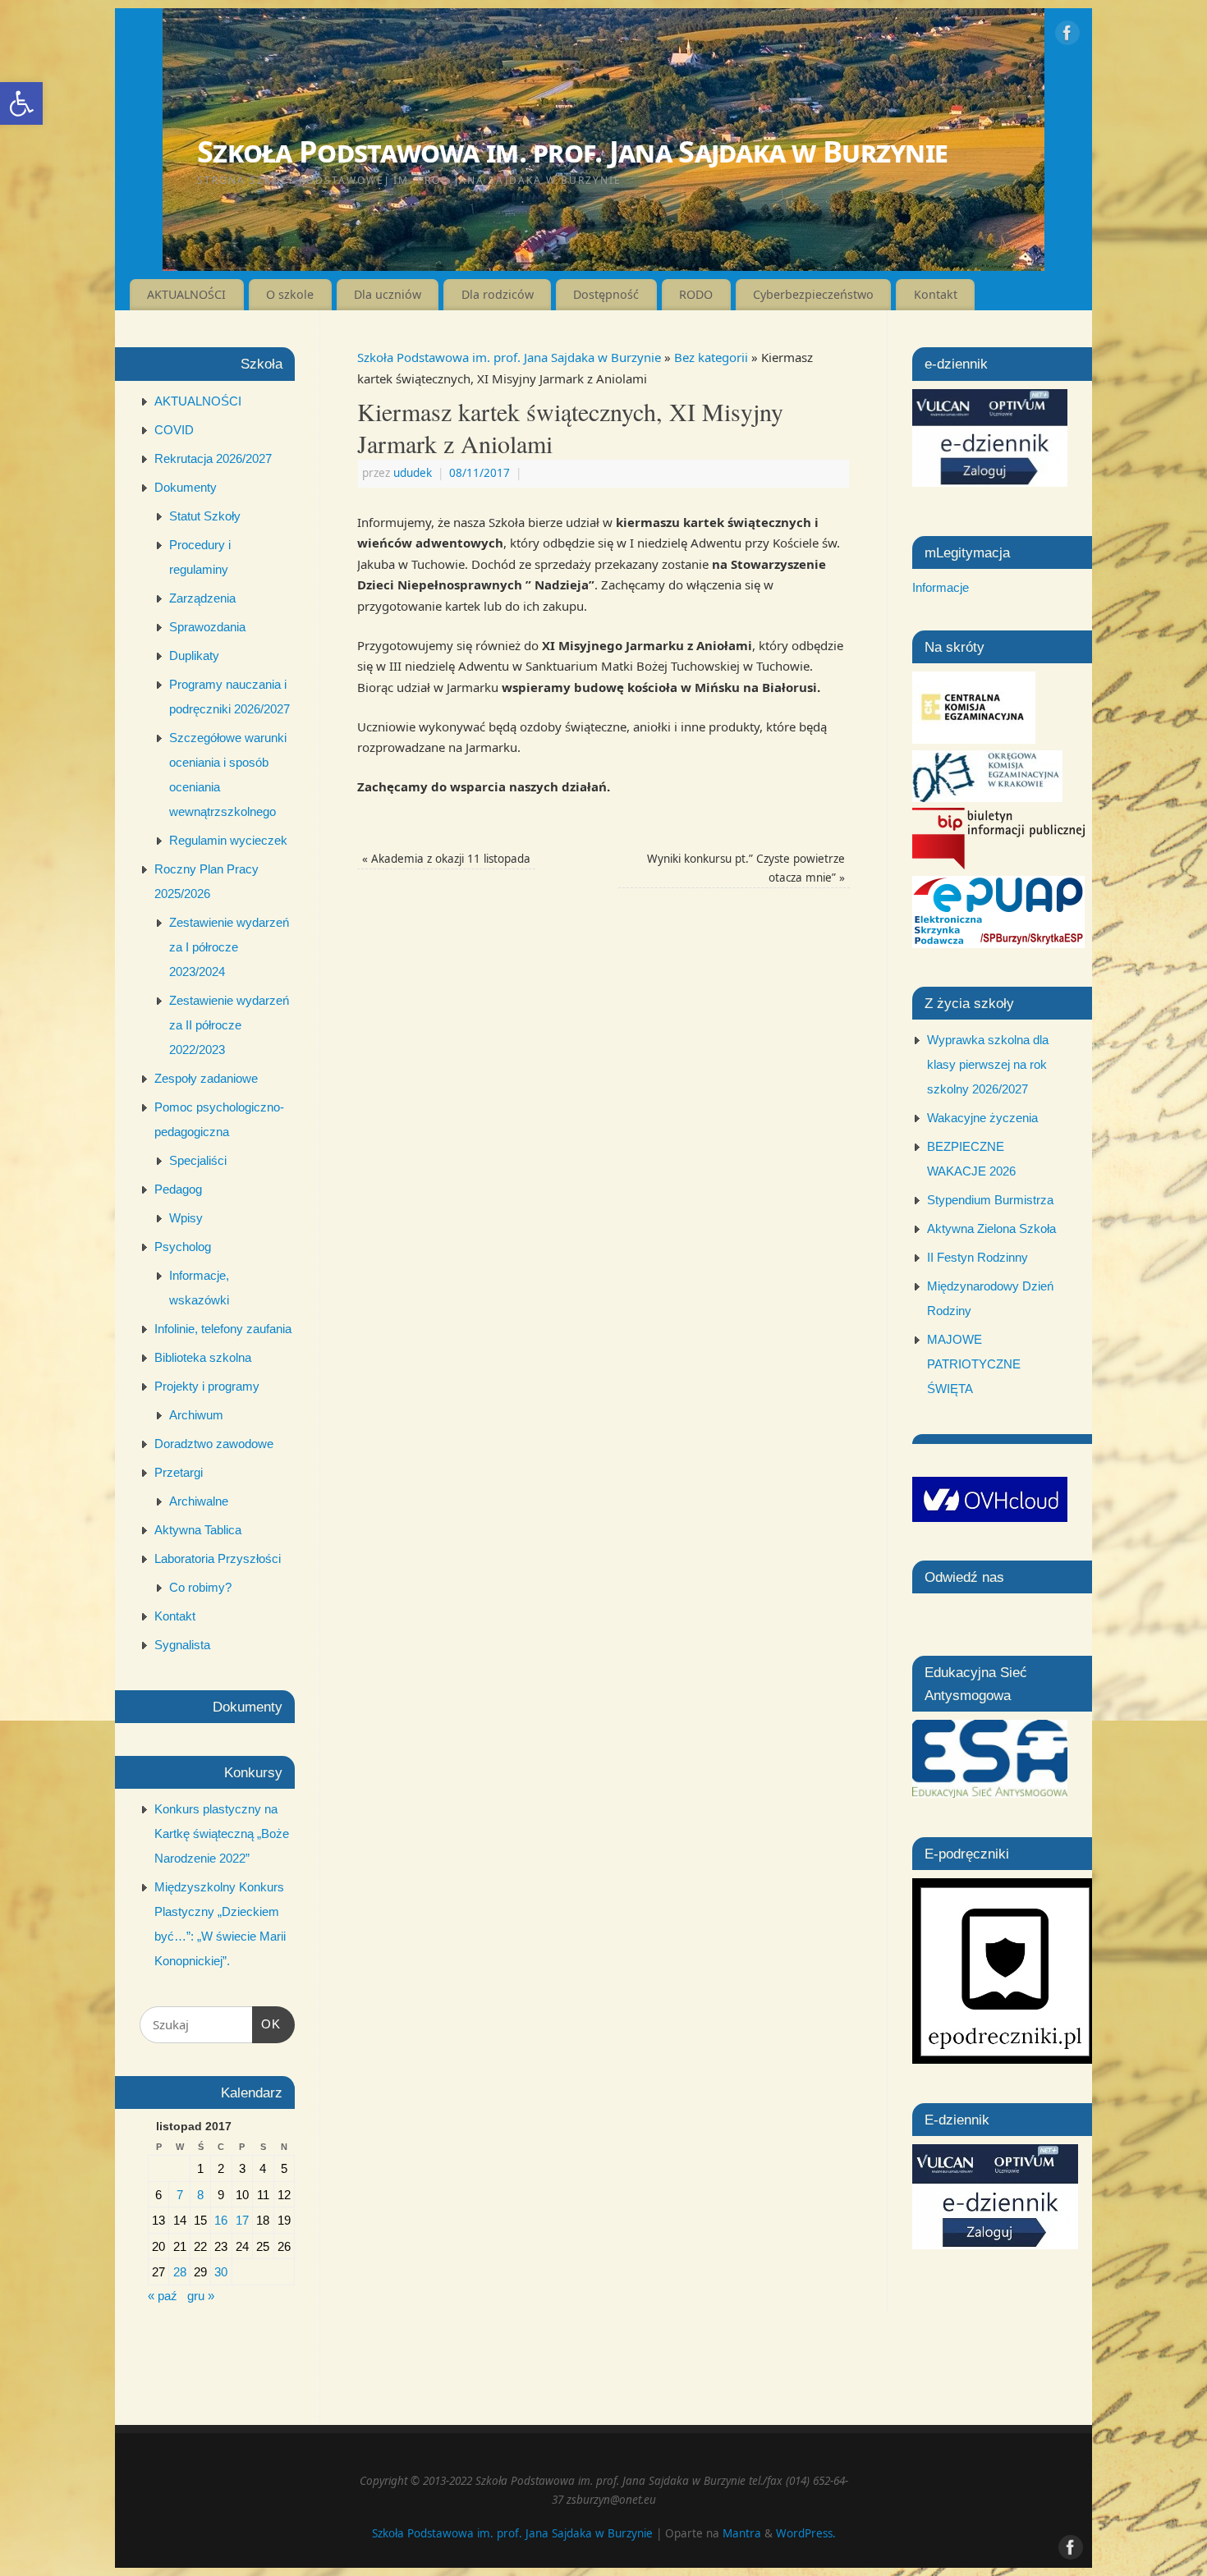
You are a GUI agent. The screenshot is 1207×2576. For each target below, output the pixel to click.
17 (242, 2220)
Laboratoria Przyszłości (218, 1558)
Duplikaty (194, 655)
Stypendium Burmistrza (990, 1200)
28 (180, 2272)
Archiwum (196, 1415)
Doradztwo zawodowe (214, 1444)
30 (221, 2272)
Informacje (941, 587)
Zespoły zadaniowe (206, 1078)
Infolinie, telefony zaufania (223, 1329)
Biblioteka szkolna (203, 1357)
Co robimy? (200, 1587)
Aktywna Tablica (198, 1530)
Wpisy (186, 1218)
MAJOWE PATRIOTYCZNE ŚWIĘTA (974, 1364)
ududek (413, 473)
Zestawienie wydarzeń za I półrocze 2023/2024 (229, 947)
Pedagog (178, 1189)
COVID (174, 430)
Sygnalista (182, 1645)
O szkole (290, 294)
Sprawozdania (207, 627)
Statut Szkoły (205, 516)
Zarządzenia (202, 598)
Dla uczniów (388, 294)
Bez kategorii (711, 357)
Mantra (742, 2533)
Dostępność (606, 294)
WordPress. (806, 2533)
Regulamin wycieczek (228, 840)
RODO (696, 294)
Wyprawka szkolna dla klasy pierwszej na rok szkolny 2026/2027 (988, 1064)
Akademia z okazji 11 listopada (446, 859)
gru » (201, 2296)
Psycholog (183, 1247)
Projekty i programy (207, 1386)
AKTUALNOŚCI (186, 294)
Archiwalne (199, 1501)
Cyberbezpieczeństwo (813, 294)
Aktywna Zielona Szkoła (991, 1228)
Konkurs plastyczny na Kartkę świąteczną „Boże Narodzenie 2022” (222, 1833)
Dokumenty (186, 487)
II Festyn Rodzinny (978, 1257)
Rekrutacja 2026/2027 (213, 458)
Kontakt (936, 294)
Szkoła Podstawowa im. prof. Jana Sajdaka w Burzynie (572, 151)
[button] (21, 103)
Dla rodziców (498, 294)
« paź (163, 2296)
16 (221, 2220)
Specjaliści (198, 1160)
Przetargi (179, 1472)
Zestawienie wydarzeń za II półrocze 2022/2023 (229, 1025)
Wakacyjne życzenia (982, 1118)
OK (267, 2024)
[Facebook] (1067, 36)
